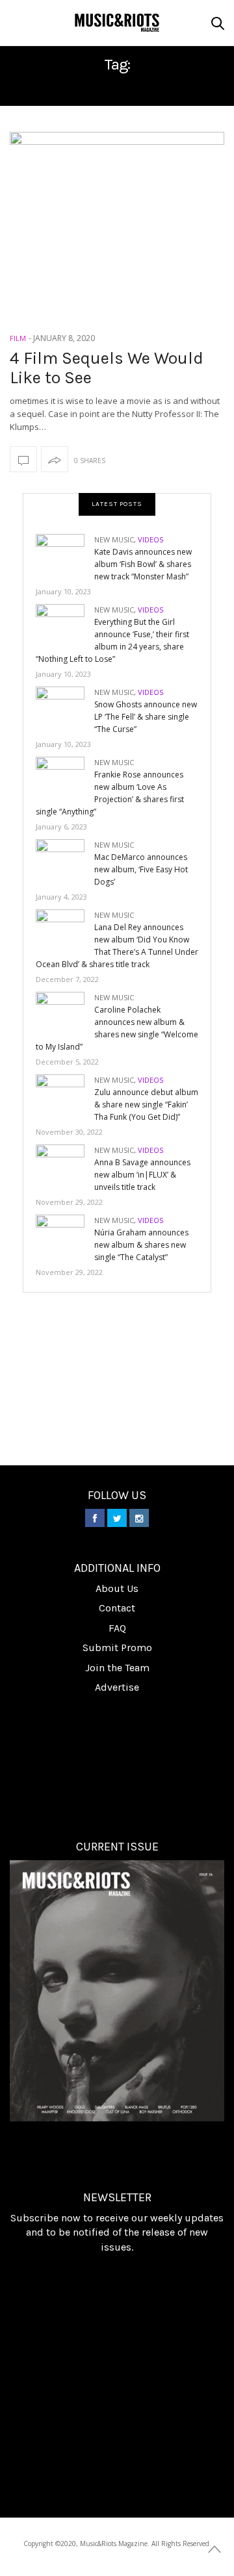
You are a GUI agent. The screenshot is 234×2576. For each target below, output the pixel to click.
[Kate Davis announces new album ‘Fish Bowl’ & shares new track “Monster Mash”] (65, 555)
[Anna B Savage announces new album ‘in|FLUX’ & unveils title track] (65, 1166)
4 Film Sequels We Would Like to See (107, 368)
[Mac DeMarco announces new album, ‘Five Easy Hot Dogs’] (65, 860)
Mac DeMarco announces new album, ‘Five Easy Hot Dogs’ (141, 869)
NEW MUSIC (114, 539)
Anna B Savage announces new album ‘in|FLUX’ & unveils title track (142, 1175)
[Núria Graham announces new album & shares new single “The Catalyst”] (65, 1236)
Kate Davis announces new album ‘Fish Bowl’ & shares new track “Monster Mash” (143, 564)
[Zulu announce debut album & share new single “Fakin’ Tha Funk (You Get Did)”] (65, 1095)
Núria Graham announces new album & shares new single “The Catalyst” (141, 1245)
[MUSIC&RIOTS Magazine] (117, 23)
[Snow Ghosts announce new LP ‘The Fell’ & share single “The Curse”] (65, 708)
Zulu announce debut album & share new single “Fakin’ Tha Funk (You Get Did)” (146, 1105)
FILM (18, 338)
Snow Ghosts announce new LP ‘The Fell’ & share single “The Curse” (146, 717)
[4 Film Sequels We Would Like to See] (117, 214)
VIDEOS (150, 539)
